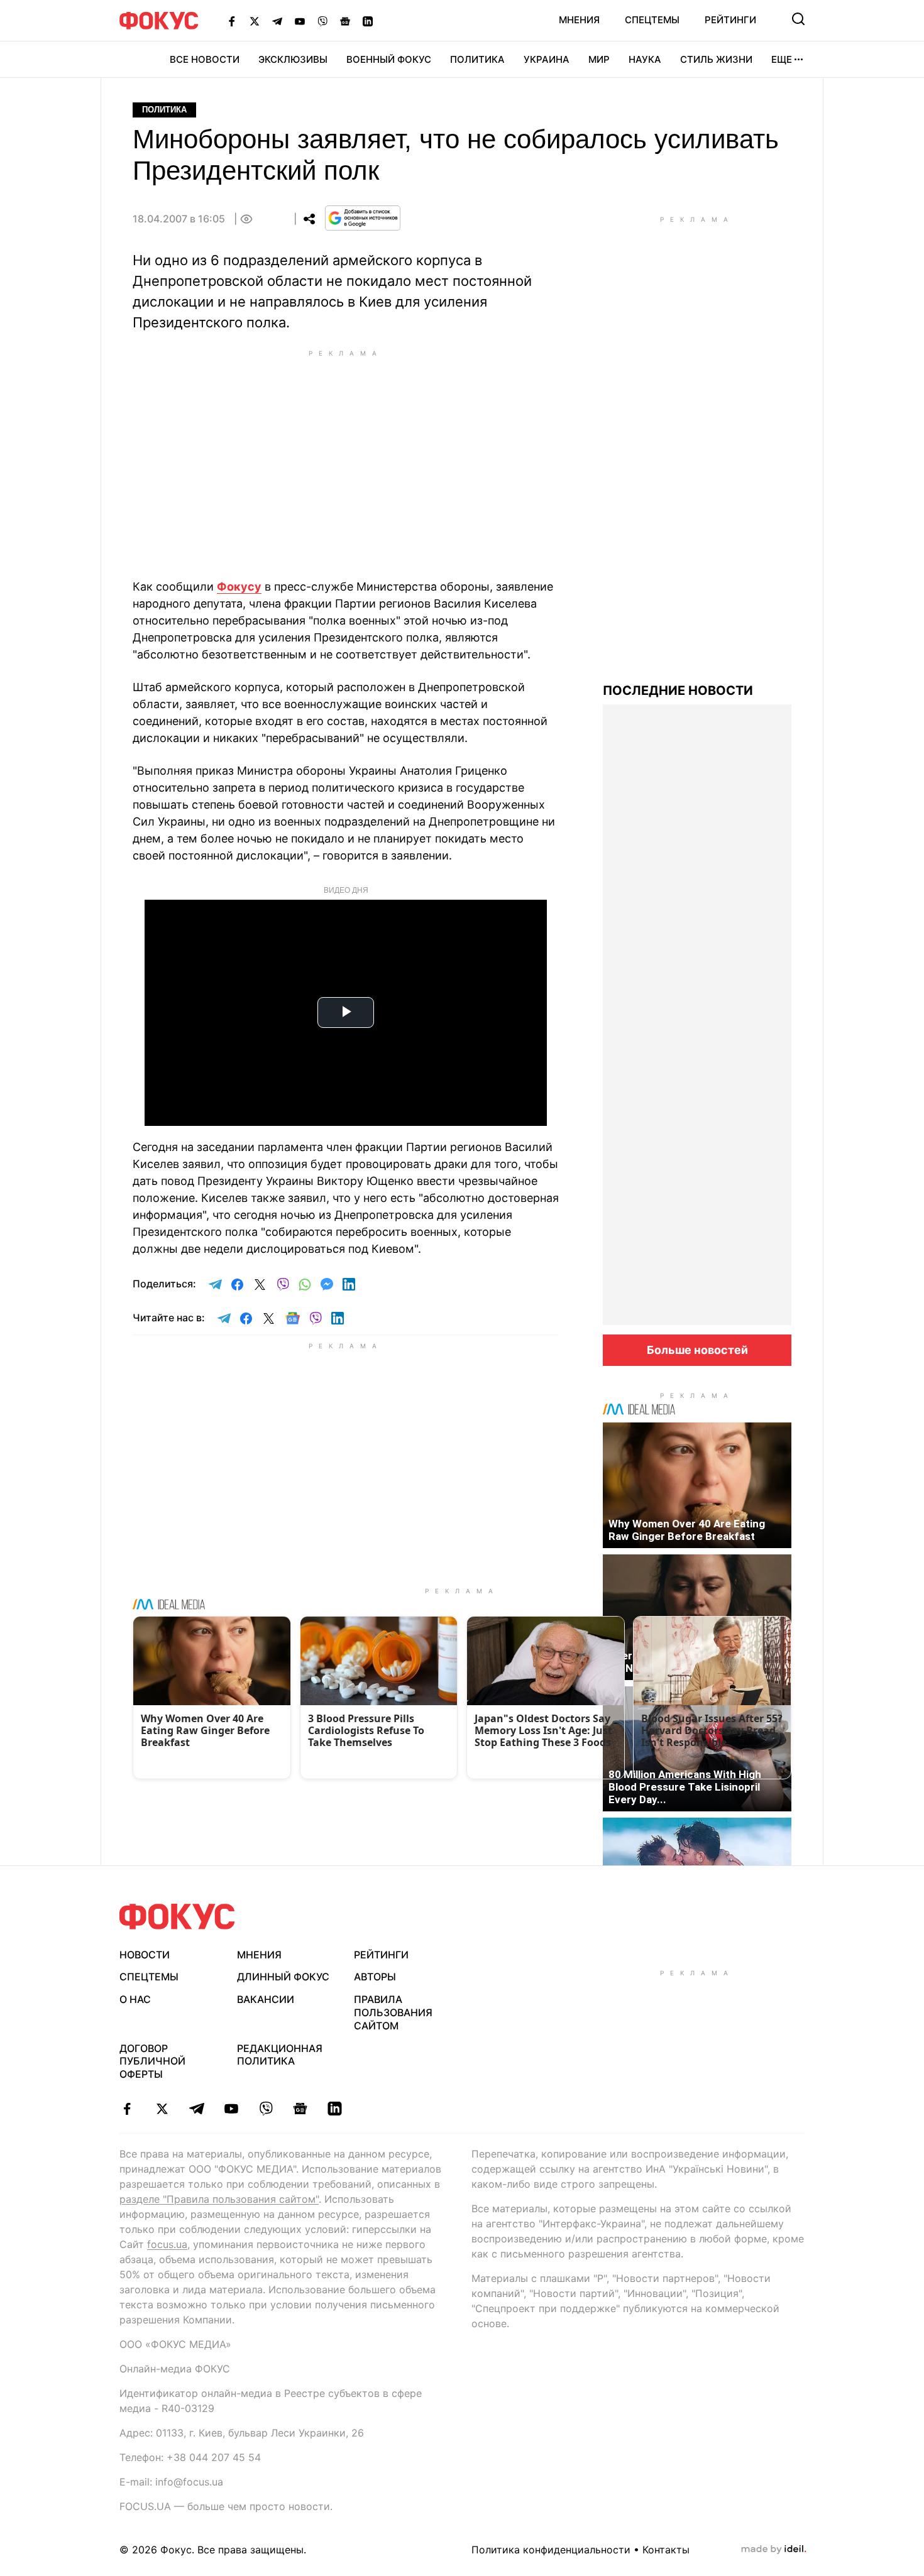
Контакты (666, 2550)
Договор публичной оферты (152, 2061)
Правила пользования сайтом (393, 2012)
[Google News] (345, 21)
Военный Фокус (389, 59)
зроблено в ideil (774, 2550)
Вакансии (266, 1999)
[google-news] (300, 2109)
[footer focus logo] (177, 1917)
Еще (782, 59)
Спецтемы (652, 20)
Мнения (579, 20)
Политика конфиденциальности (551, 2550)
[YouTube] (300, 21)
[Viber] (322, 21)
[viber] (266, 2109)
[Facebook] (232, 21)
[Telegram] (277, 21)
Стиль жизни (716, 59)
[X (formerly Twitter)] (255, 21)
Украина (547, 59)
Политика (477, 59)
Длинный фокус (283, 1977)
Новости (145, 1955)
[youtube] (231, 2109)
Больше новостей (697, 1350)
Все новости (205, 59)
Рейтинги (730, 20)
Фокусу (239, 587)
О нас (135, 1999)
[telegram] (196, 2109)
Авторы (375, 1977)
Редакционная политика (280, 2055)
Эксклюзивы (293, 59)
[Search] (798, 19)
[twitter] (162, 2109)
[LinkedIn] (368, 21)
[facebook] (127, 2109)
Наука (645, 59)
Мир (599, 59)
